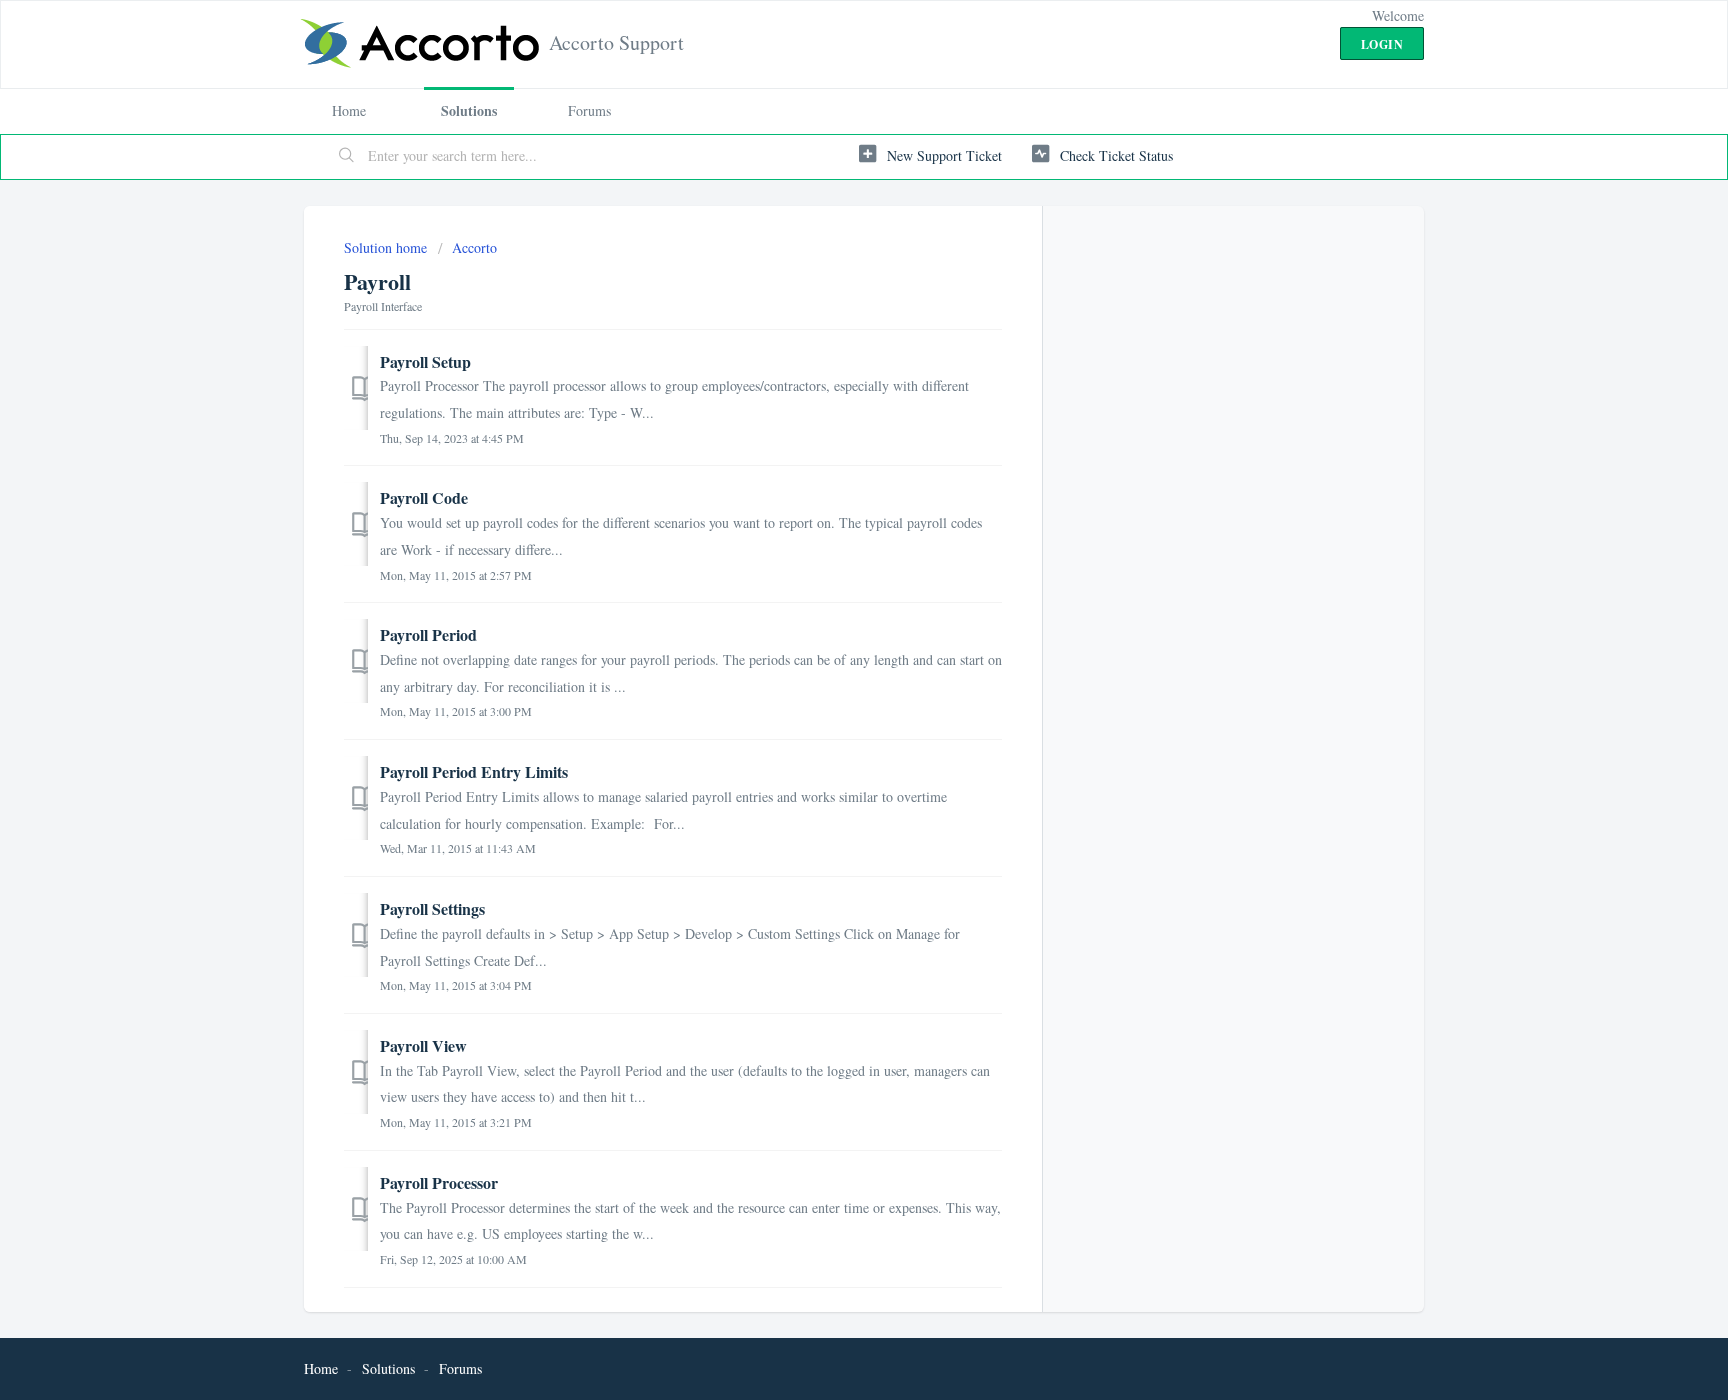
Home (349, 110)
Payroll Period (428, 634)
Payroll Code (424, 497)
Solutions (469, 110)
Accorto (474, 247)
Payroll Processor (439, 1182)
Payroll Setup (425, 361)
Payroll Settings (432, 908)
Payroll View (423, 1045)
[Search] (347, 157)
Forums (589, 110)
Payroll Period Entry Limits (474, 771)
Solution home (387, 247)
